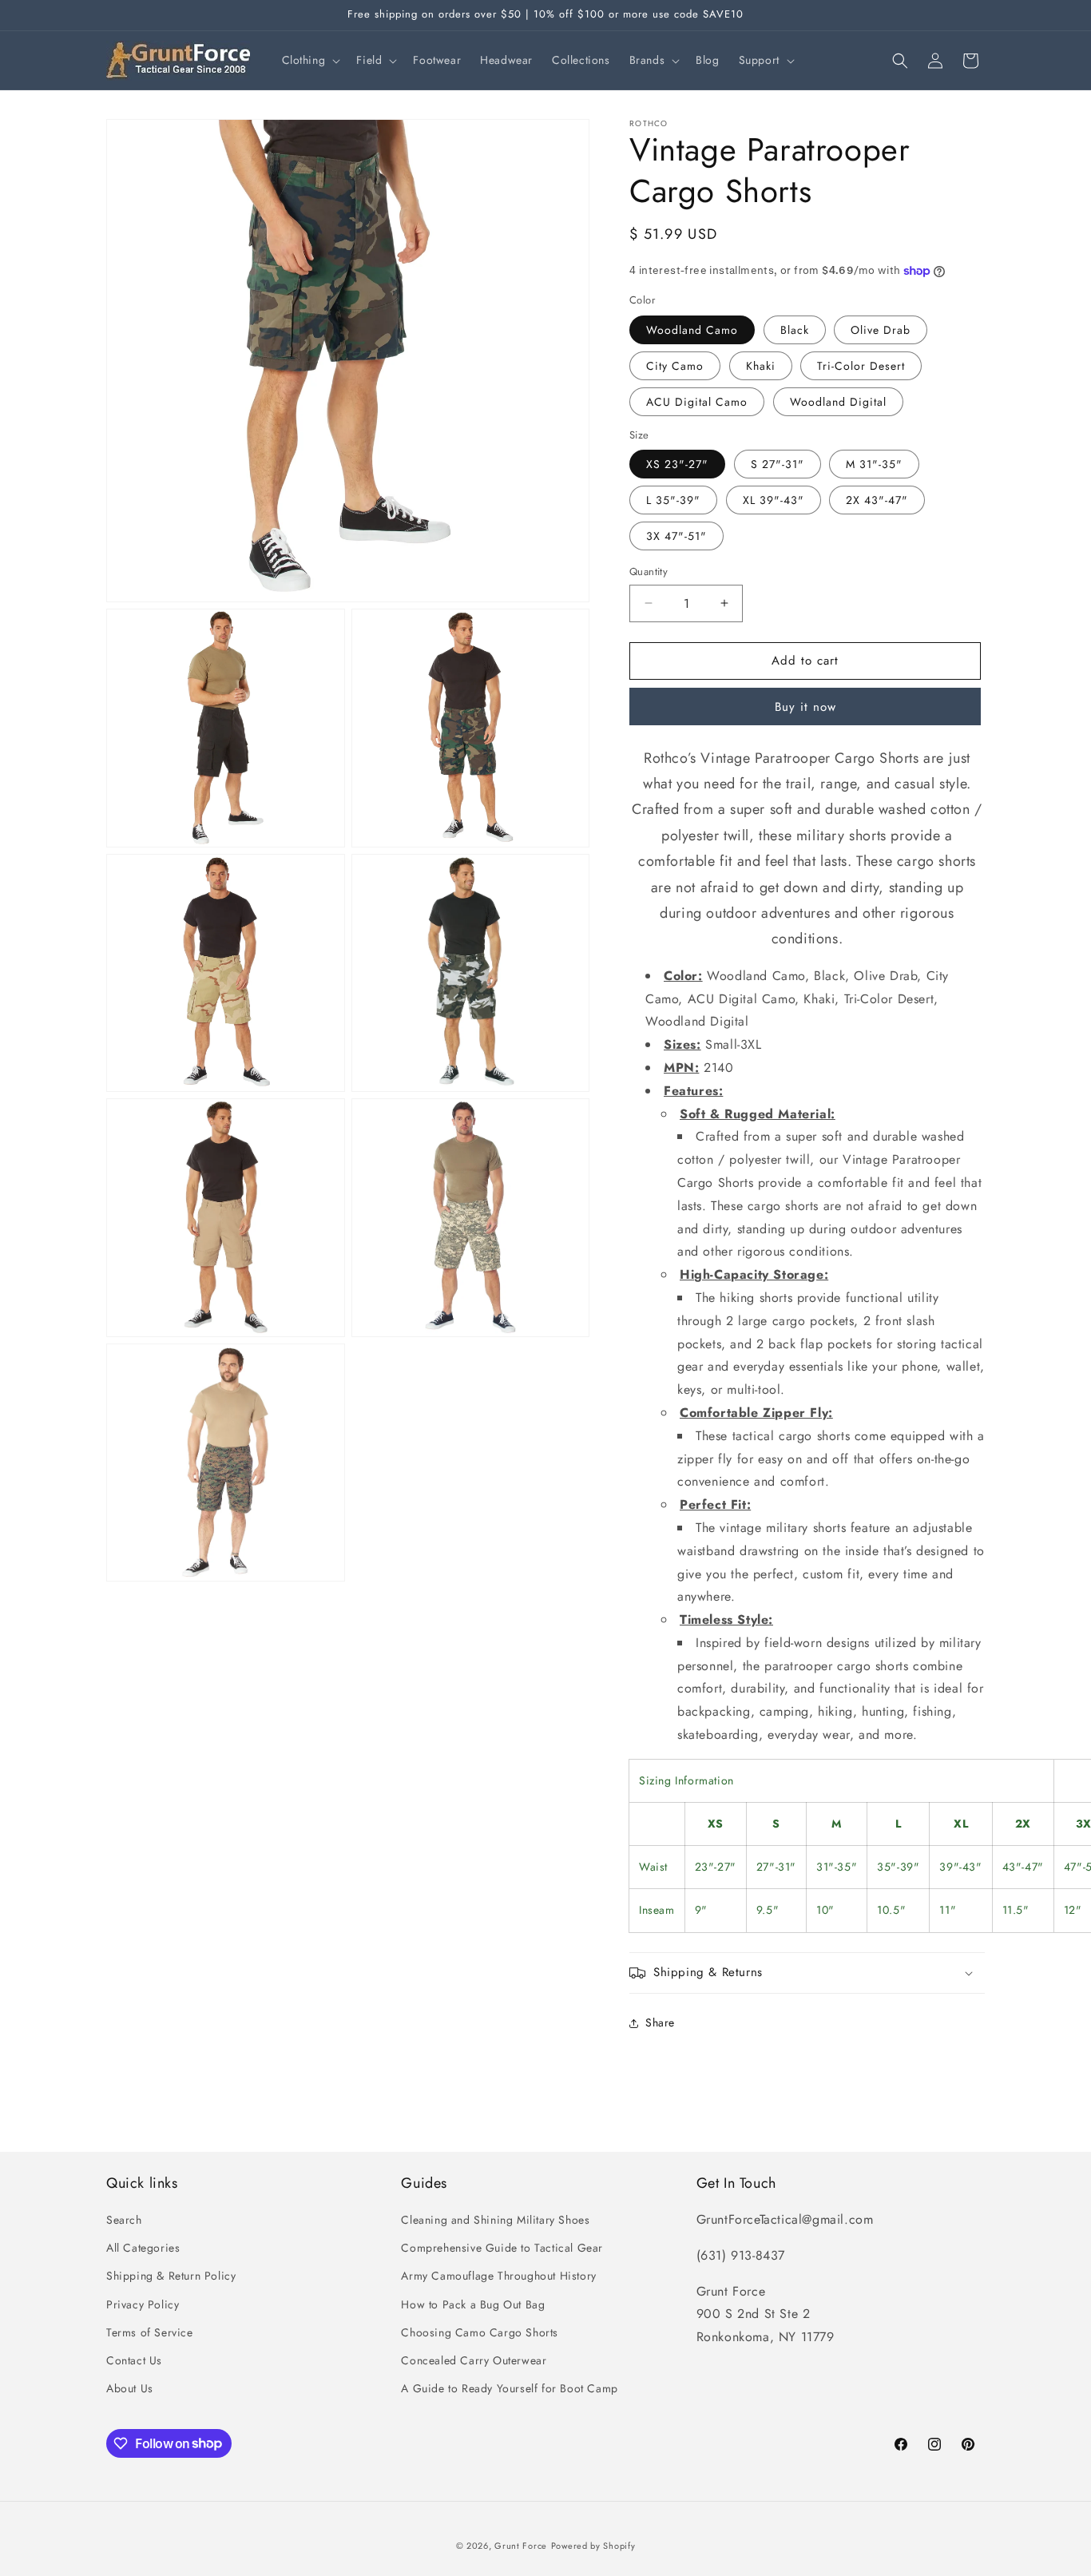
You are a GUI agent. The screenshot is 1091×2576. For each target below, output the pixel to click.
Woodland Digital (838, 402)
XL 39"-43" (774, 500)
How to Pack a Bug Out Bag (473, 2304)
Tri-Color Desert (861, 366)
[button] (310, 60)
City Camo (675, 366)
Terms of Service (150, 2332)
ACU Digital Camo (697, 402)
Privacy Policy (143, 2304)
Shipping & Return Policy (171, 2276)
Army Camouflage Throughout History (498, 2276)
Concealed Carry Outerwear (474, 2360)
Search (124, 2220)
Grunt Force (521, 2546)
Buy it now (805, 707)
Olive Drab (881, 330)
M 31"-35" (874, 464)
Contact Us (134, 2360)
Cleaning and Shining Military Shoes (495, 2220)
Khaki (761, 366)
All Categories (143, 2248)
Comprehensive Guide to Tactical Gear (502, 2248)
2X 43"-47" (877, 500)
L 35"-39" (673, 500)
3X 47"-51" (676, 536)
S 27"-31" (778, 464)
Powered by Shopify (593, 2546)
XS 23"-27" (677, 464)
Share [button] (660, 2022)
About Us (130, 2388)
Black (795, 330)
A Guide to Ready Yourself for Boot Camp (509, 2388)
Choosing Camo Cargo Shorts (480, 2332)
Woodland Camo (692, 330)
